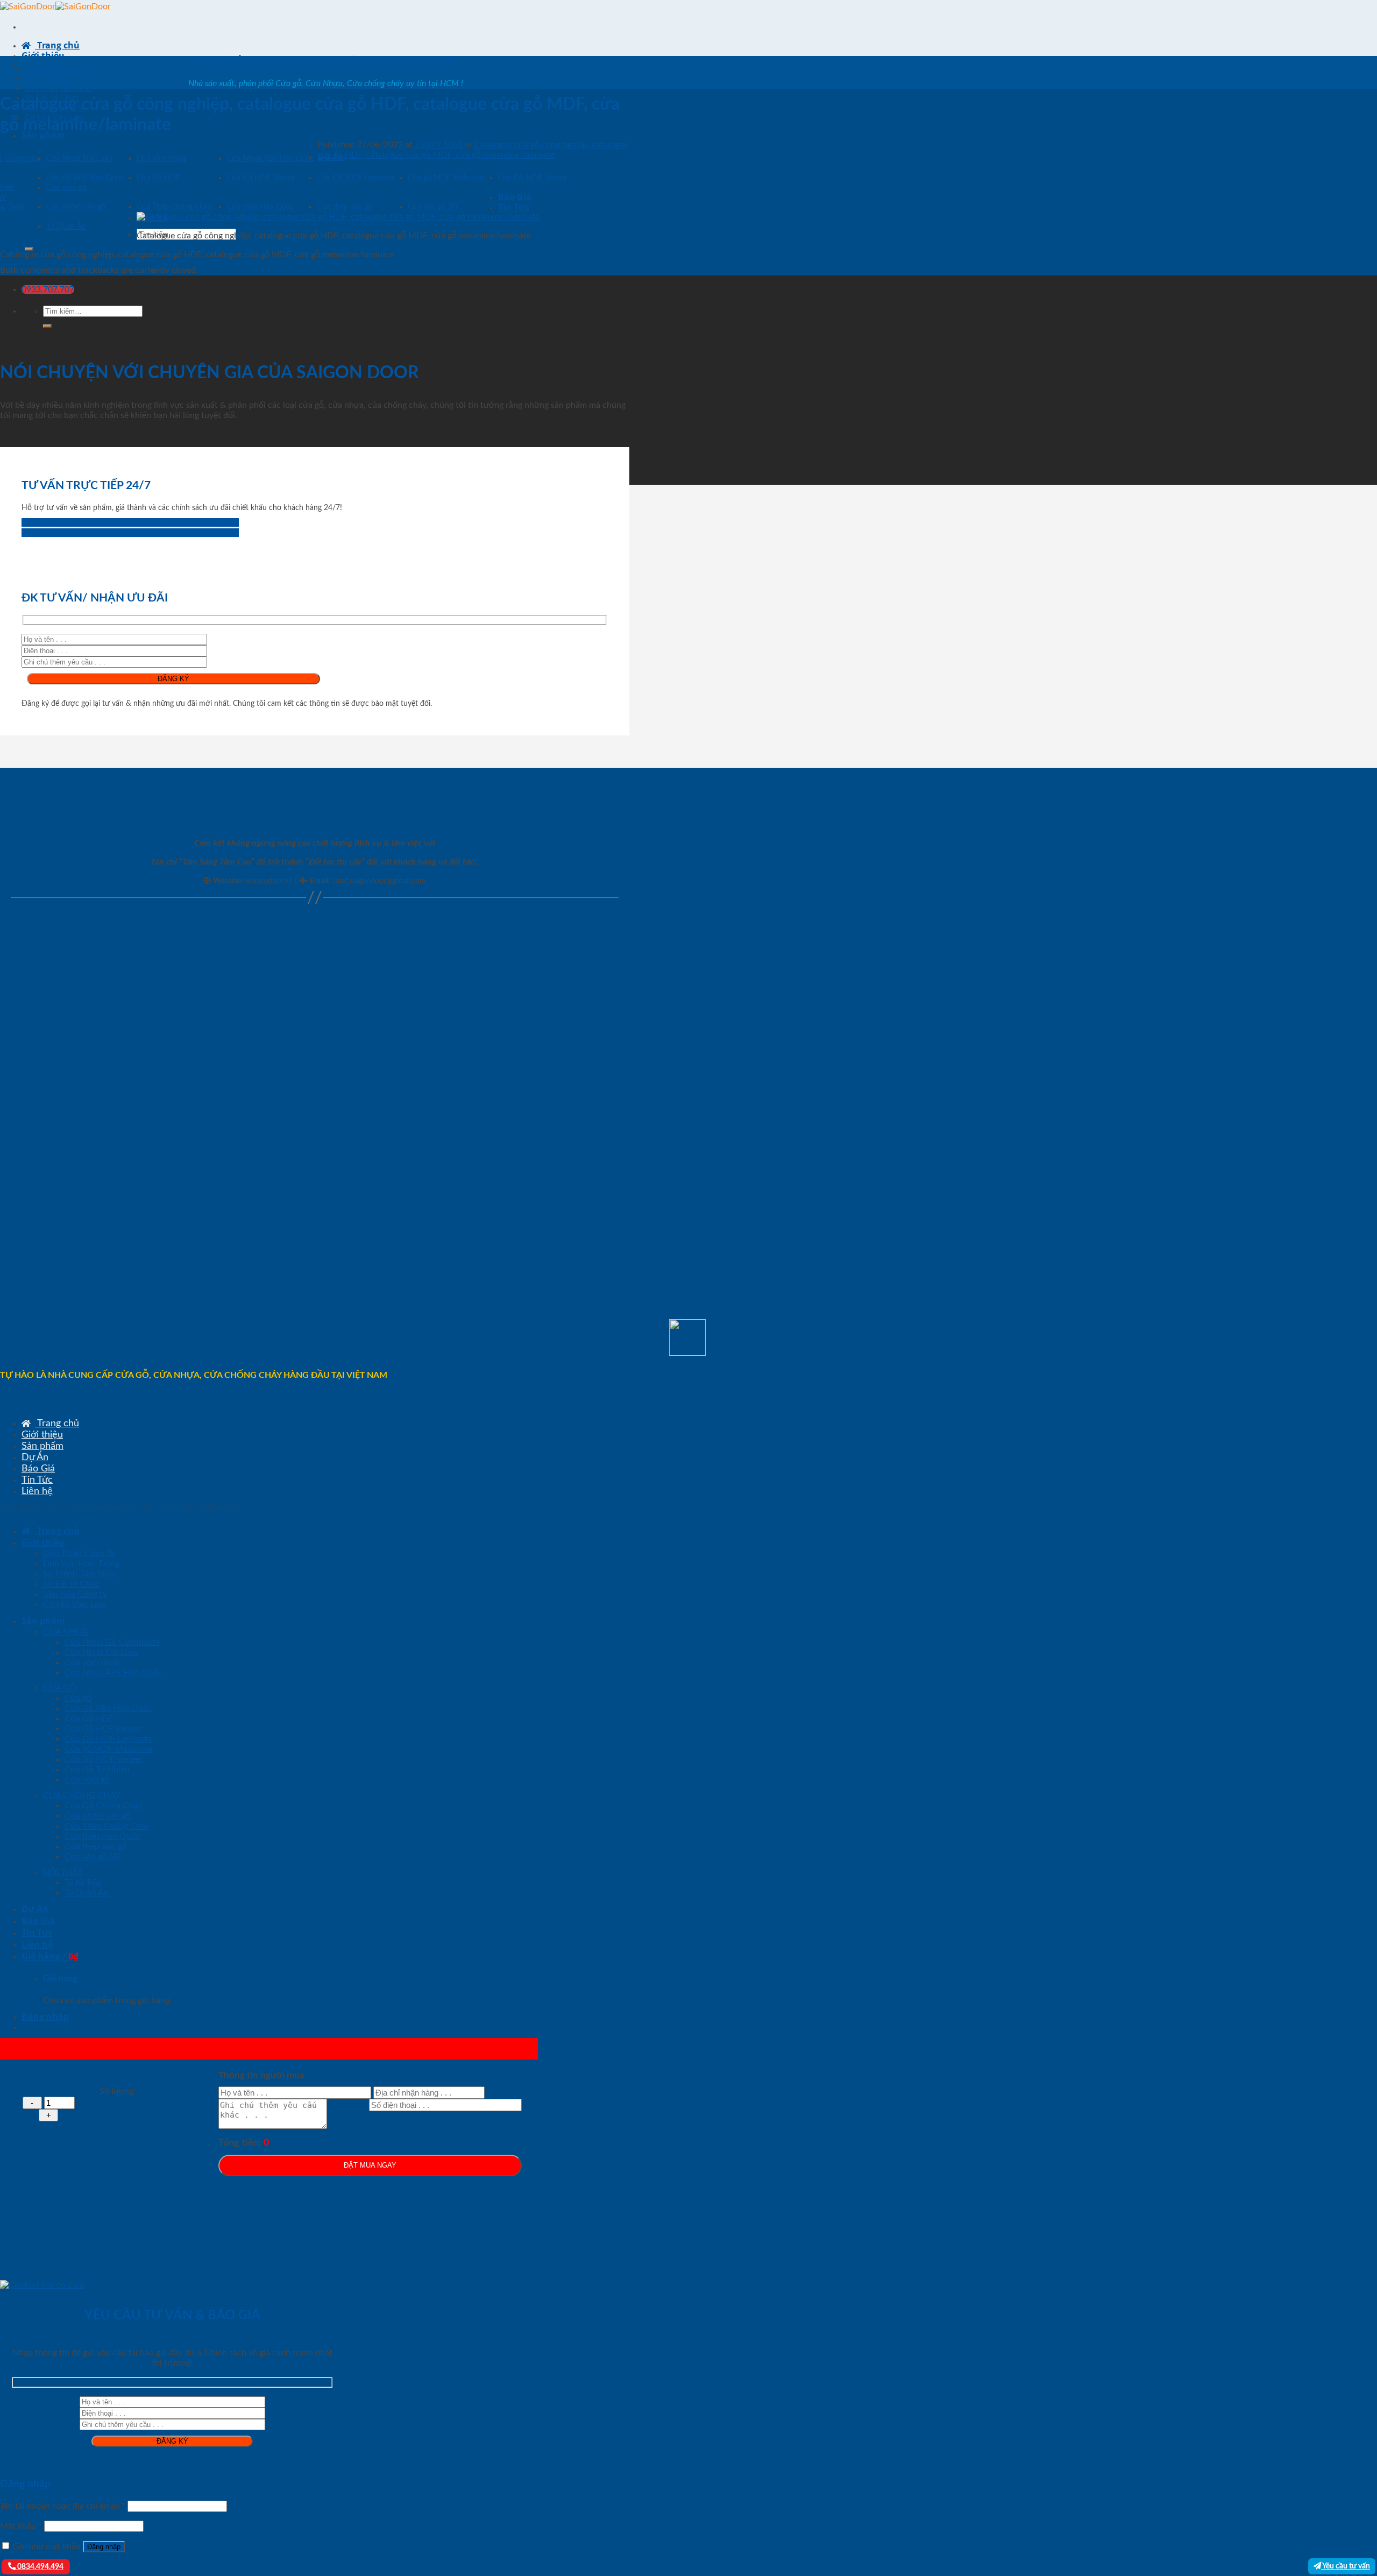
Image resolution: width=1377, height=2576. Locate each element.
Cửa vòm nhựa (161, 159)
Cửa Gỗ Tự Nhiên (97, 1770)
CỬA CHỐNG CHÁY (82, 1795)
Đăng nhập (104, 2547)
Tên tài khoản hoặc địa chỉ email (63, 2506)
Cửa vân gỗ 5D (433, 207)
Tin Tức (514, 207)
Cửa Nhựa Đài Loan (79, 159)
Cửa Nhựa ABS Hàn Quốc (271, 159)
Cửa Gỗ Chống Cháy (103, 1806)
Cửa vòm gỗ (66, 188)
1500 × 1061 (439, 145)
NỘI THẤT (63, 1872)
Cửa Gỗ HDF (158, 178)
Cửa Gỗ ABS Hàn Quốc (85, 178)
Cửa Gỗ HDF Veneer (261, 178)
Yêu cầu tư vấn (1346, 2566)
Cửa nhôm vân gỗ (76, 207)
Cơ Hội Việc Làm (74, 1604)
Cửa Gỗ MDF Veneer (533, 178)
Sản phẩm (43, 135)
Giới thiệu (43, 55)
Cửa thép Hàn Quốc (261, 207)
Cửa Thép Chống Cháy (174, 207)
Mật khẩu (21, 2526)
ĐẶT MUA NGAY (370, 2165)
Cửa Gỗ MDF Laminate (356, 178)
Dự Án (35, 1457)
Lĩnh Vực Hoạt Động (61, 79)
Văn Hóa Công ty (75, 1594)
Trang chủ (57, 45)
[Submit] (29, 249)
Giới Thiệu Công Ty (59, 69)
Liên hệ (37, 1491)
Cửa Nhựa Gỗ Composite (112, 1642)
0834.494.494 (40, 2567)
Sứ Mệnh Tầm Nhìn (59, 89)
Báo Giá (515, 197)
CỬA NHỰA (66, 1632)
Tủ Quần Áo (66, 227)
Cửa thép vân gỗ (345, 207)
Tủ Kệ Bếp (83, 1883)
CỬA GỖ (60, 1688)
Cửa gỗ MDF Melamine (446, 178)
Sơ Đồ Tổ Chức (72, 1584)
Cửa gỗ (78, 1698)
